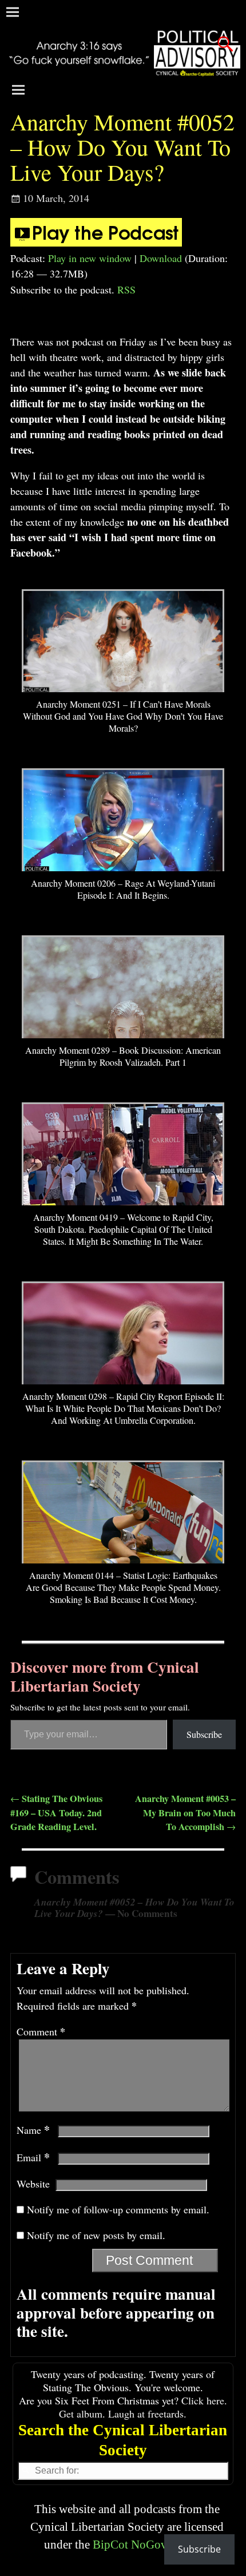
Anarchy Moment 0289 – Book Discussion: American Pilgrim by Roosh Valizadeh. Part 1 (123, 1056)
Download (161, 258)
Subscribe (204, 1734)
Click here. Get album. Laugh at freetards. (143, 2407)
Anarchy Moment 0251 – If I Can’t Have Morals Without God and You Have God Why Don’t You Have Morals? (123, 716)
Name (33, 2130)
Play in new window (90, 258)
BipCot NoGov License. (151, 2544)
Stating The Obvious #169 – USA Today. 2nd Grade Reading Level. (56, 1813)
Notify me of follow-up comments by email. (118, 2209)
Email (33, 2157)
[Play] (96, 243)
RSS (126, 289)
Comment (41, 2031)
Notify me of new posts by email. (96, 2235)
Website (33, 2184)
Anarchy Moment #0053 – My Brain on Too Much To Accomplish (185, 1813)
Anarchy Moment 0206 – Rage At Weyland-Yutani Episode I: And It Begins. (123, 889)
